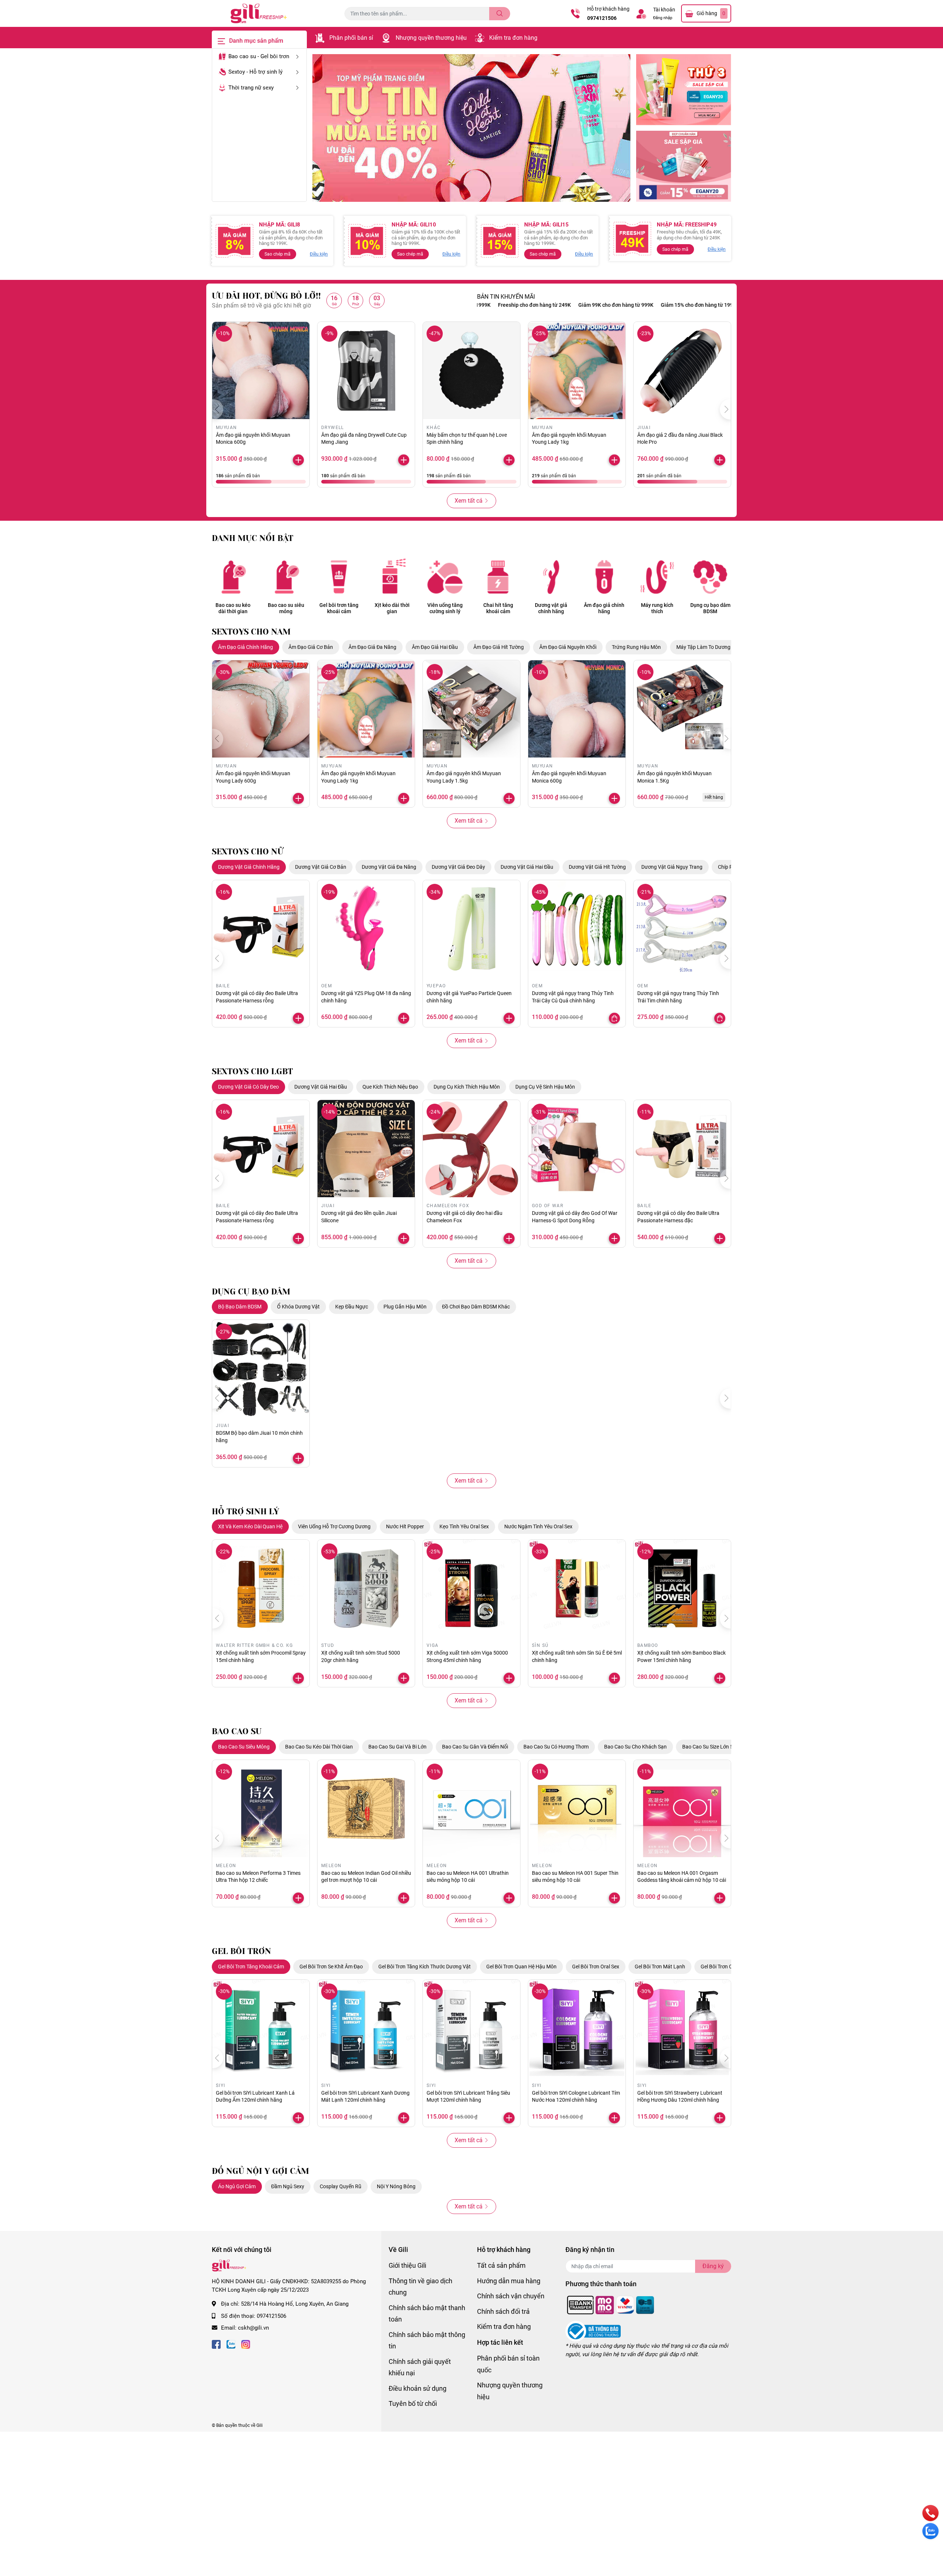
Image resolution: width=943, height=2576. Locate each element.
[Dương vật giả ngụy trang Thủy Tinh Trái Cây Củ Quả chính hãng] (577, 929)
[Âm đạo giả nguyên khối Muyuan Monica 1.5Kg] (682, 709)
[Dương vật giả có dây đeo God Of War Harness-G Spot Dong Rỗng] (577, 1149)
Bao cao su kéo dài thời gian (233, 608)
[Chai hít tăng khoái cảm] (498, 577)
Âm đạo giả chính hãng (604, 608)
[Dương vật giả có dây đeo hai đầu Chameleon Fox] (471, 1149)
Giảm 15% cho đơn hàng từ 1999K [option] (607, 305)
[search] (500, 14)
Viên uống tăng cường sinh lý (445, 608)
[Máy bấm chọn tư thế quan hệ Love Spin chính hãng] (471, 370)
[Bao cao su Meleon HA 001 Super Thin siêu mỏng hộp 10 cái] (577, 1809)
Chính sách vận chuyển (511, 2296)
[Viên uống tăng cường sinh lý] (445, 577)
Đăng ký (713, 2266)
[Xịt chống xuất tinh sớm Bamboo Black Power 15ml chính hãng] (682, 1588)
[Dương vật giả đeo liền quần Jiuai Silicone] (366, 1149)
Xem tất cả (469, 501)
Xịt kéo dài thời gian (392, 608)
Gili (260, 2425)
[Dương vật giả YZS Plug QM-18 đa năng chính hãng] (366, 929)
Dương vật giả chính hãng (551, 608)
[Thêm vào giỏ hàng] (614, 460)
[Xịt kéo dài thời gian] (392, 577)
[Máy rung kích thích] (657, 577)
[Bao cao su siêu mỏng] (286, 577)
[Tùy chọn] (614, 1018)
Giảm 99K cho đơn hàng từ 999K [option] (523, 305)
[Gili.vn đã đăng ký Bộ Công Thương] (593, 2331)
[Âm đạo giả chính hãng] (604, 577)
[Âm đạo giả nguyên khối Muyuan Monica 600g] (261, 370)
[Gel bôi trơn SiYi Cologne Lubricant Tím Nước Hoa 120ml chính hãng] (577, 2028)
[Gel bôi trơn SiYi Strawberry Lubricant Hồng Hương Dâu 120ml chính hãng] (682, 2028)
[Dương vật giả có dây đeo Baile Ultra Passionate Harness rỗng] (261, 929)
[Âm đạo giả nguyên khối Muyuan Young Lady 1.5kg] (471, 709)
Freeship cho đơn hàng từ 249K (690, 305)
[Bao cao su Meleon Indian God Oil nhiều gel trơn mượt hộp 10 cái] (366, 1809)
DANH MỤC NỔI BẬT (253, 538)
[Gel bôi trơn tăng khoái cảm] (339, 577)
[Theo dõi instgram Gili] (246, 2344)
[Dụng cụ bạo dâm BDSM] (710, 577)
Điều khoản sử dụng (418, 2388)
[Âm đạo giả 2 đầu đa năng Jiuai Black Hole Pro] (682, 370)
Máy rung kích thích (657, 608)
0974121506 (602, 18)
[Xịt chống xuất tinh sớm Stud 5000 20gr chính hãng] (366, 1588)
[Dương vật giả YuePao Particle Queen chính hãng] (471, 929)
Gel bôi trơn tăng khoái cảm (339, 608)
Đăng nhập (663, 18)
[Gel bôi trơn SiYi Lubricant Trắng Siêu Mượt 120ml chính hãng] (471, 2028)
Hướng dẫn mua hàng (509, 2281)
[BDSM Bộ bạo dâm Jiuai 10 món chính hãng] (261, 1368)
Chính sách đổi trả (503, 2311)
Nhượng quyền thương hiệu (431, 38)
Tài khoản (664, 10)
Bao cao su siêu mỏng (286, 608)
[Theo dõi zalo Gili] (231, 2344)
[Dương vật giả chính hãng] (551, 577)
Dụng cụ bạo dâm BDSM (710, 608)
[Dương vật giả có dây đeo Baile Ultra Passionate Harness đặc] (682, 1149)
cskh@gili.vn (253, 2328)
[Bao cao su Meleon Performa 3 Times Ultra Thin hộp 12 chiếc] (261, 1809)
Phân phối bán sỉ (351, 38)
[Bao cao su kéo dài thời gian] (233, 577)
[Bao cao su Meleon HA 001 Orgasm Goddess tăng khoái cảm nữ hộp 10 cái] (682, 1809)
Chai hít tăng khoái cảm (498, 608)
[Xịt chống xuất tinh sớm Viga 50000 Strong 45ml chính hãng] (471, 1588)
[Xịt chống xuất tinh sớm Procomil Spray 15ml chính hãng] (261, 1588)
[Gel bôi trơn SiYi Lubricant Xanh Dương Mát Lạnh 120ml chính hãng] (366, 2028)
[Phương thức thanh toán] (611, 2305)
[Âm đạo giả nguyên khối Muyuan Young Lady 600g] (261, 709)
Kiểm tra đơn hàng (513, 38)
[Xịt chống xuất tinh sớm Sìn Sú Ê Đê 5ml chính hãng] (577, 1588)
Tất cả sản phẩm (501, 2265)
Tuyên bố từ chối (413, 2403)
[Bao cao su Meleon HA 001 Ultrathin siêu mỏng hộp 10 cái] (471, 1809)
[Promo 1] (684, 90)
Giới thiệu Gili (407, 2265)
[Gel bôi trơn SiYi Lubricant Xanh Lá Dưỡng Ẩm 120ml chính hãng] (261, 2028)
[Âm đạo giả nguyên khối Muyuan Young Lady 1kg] (577, 370)
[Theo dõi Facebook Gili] (216, 2344)
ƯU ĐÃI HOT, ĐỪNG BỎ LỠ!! (266, 296)
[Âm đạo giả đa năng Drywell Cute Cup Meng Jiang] (366, 370)
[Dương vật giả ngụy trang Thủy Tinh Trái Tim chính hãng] (682, 929)
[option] (471, 128)
